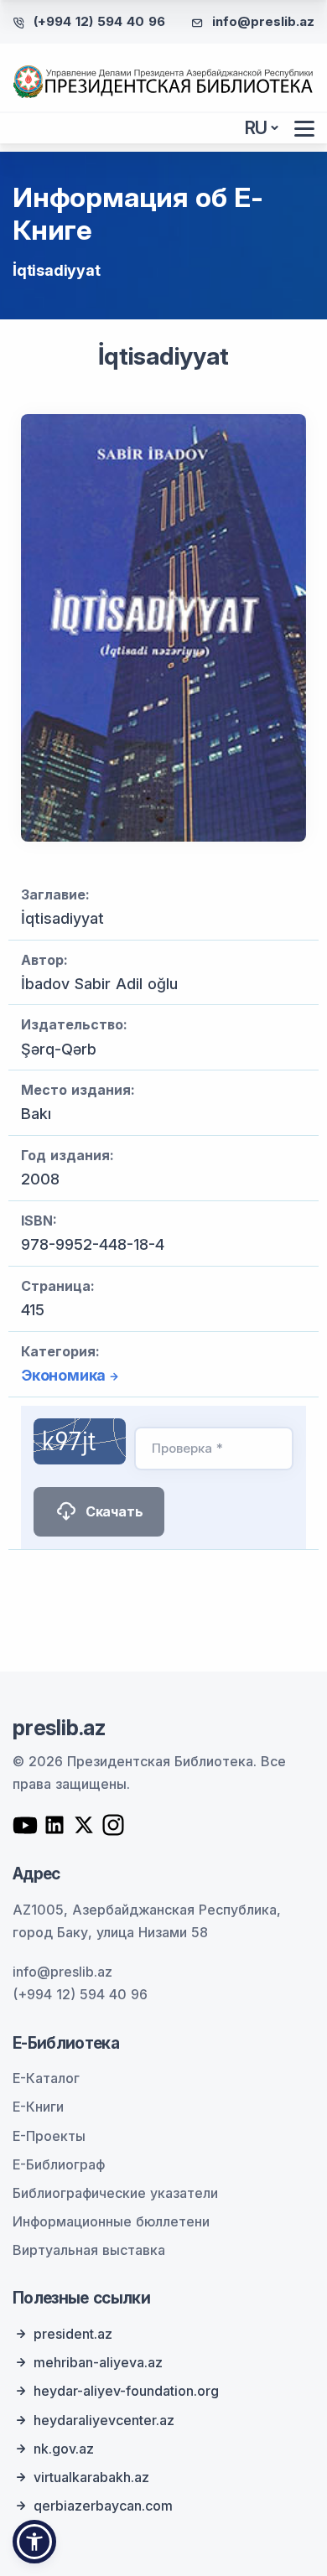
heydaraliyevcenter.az (104, 2420)
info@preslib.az (263, 21)
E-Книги (38, 2107)
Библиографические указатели (115, 2193)
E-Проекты (49, 2136)
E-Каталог (46, 2078)
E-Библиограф (59, 2164)
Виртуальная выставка (89, 2250)
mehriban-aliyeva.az (98, 2362)
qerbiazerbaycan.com (103, 2506)
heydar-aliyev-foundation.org (126, 2391)
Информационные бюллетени (111, 2221)
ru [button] (257, 128)
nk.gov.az (64, 2449)
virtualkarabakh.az (91, 2477)
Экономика (63, 1375)
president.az (73, 2334)
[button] (34, 2542)
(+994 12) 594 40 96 (99, 21)
